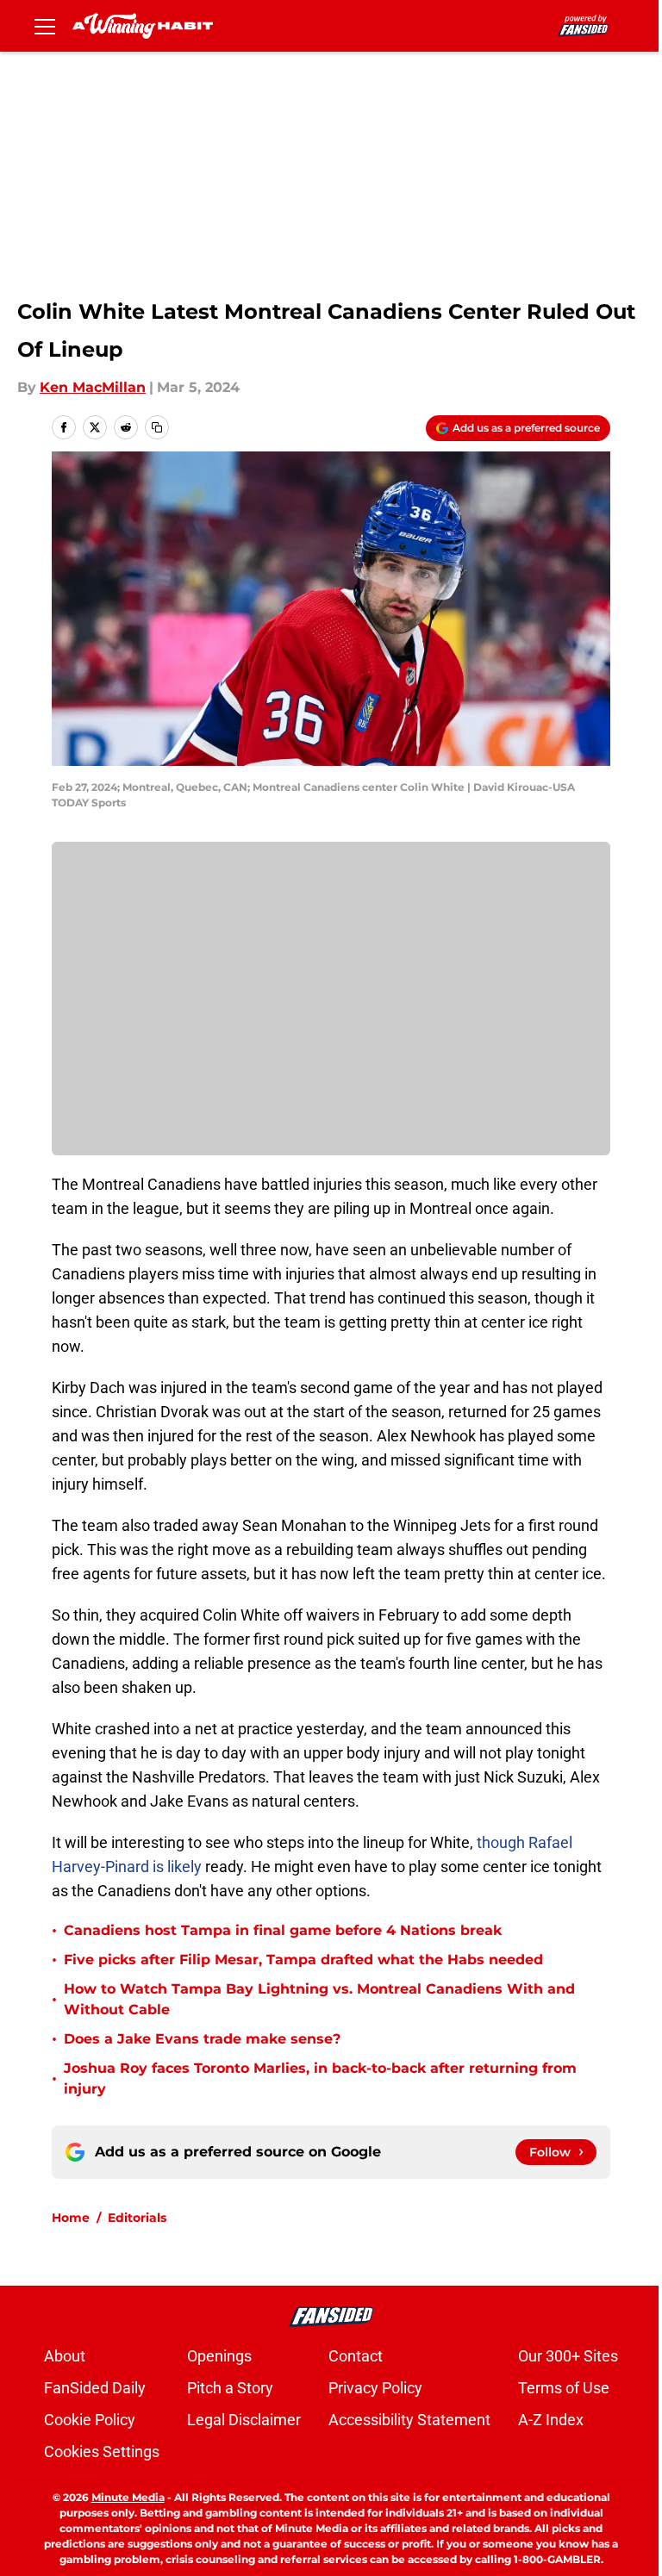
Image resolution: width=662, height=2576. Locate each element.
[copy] (157, 427)
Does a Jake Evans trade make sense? (202, 2039)
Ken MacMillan (93, 387)
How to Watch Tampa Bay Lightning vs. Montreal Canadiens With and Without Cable (319, 1999)
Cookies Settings (102, 2452)
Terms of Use (564, 2388)
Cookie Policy (90, 2420)
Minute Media (128, 2497)
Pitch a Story (230, 2388)
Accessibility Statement (409, 2420)
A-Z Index (551, 2420)
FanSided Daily (95, 2388)
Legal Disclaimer (244, 2420)
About (65, 2356)
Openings (219, 2356)
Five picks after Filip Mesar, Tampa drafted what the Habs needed (303, 1960)
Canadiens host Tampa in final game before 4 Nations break (283, 1930)
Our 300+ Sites (568, 2356)
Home (71, 2218)
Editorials (137, 2218)
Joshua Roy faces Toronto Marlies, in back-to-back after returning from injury (320, 2078)
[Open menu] (45, 26)
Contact (356, 2356)
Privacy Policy (375, 2388)
